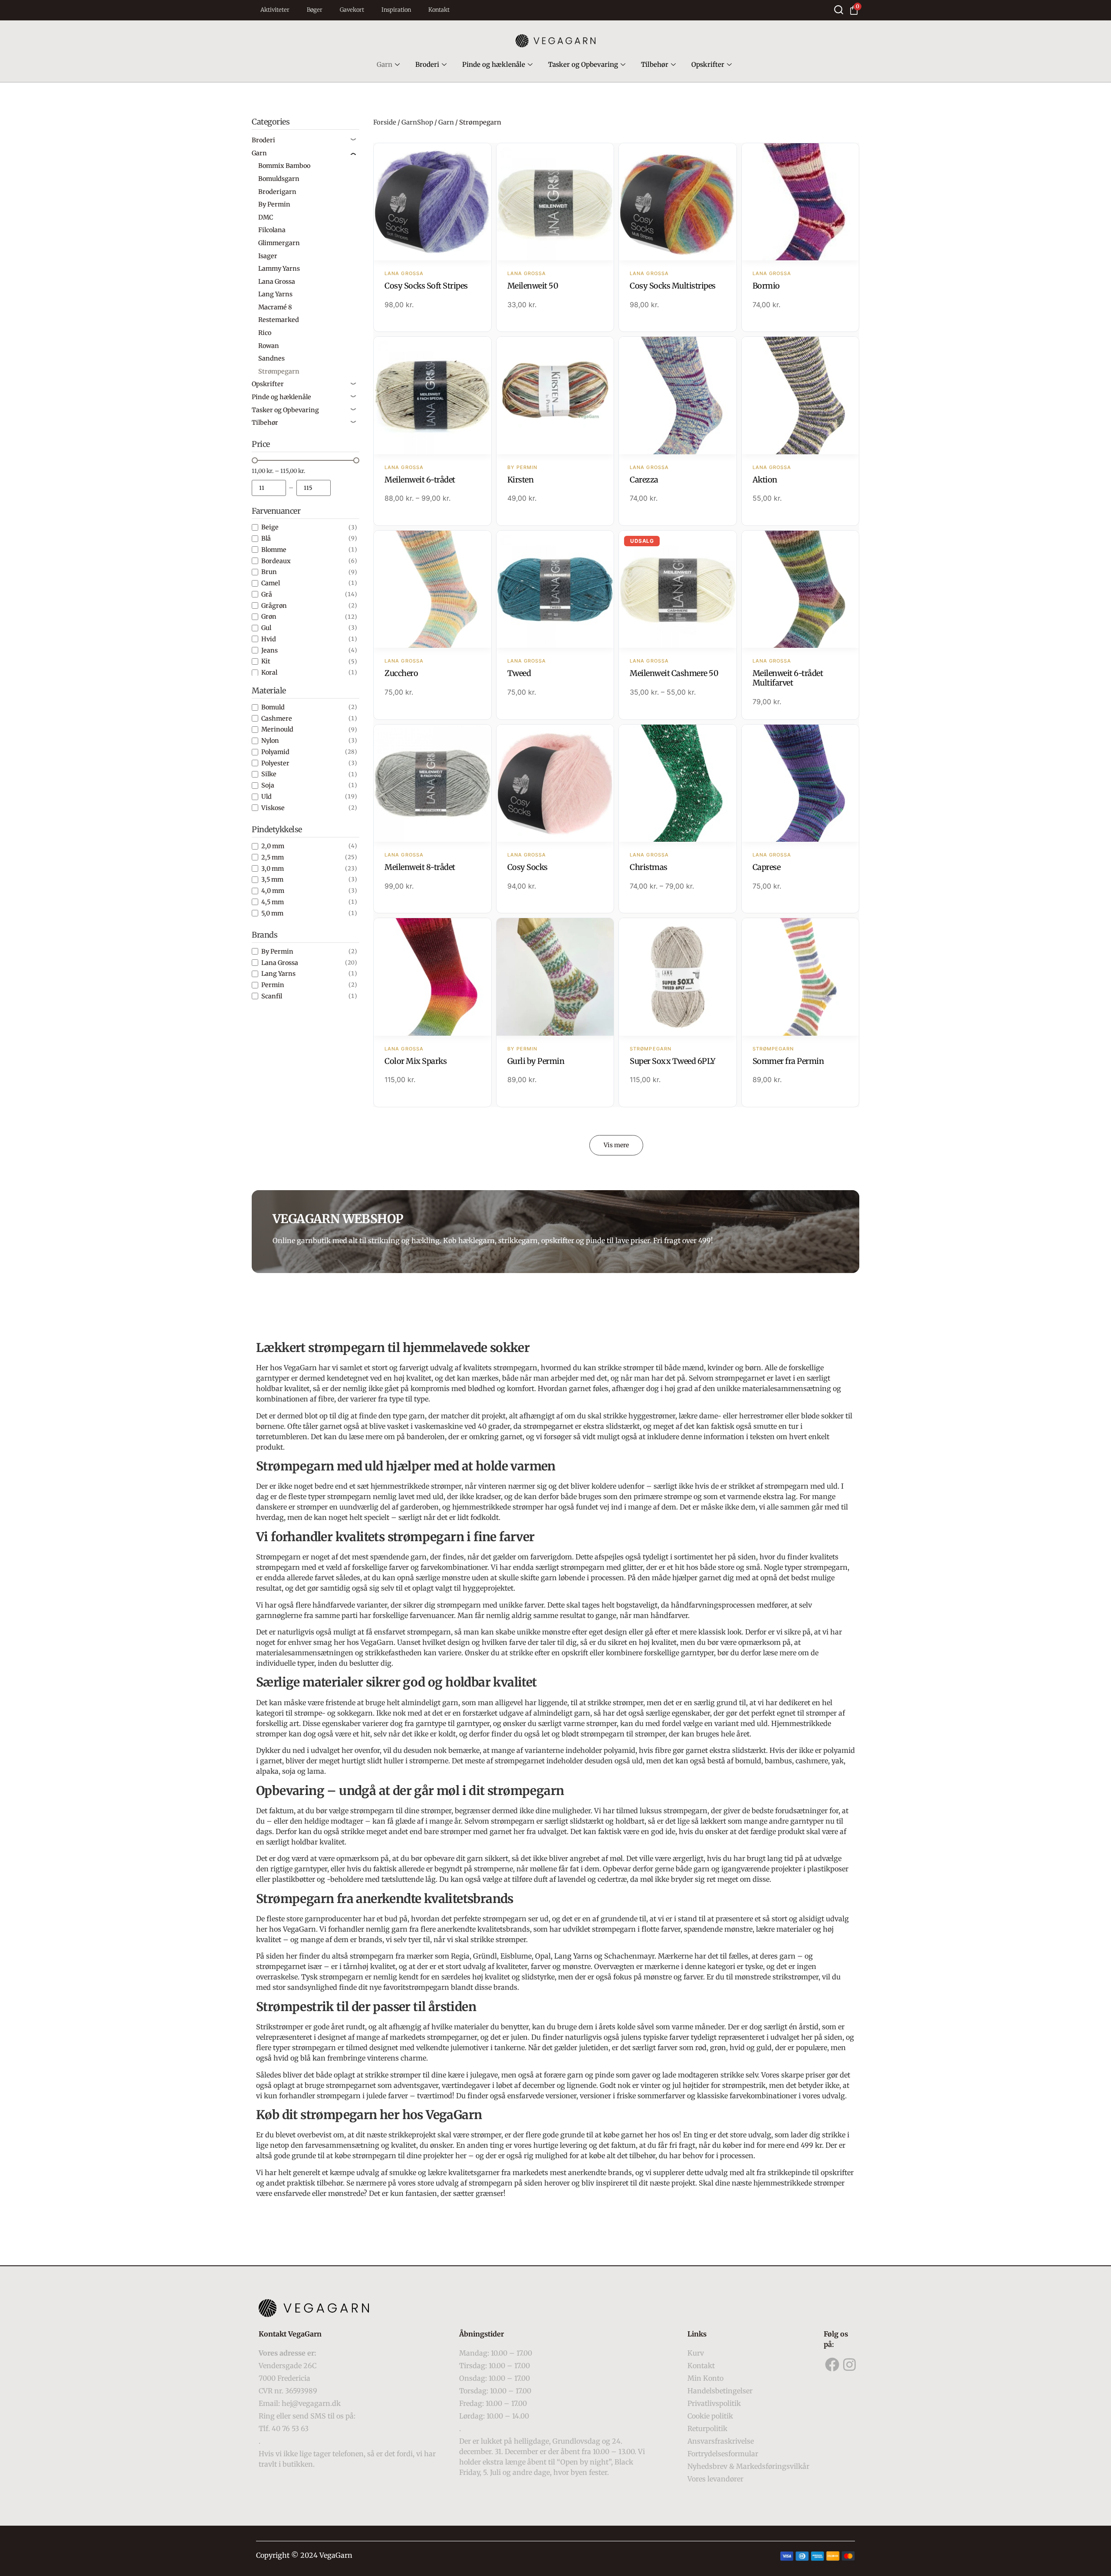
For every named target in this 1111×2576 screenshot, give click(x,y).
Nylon (270, 741)
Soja (268, 785)
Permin (273, 985)
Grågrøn (274, 606)
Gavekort (352, 10)
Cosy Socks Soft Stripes (426, 286)
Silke (269, 774)
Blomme (274, 550)
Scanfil (272, 996)
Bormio (766, 286)
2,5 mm (273, 857)
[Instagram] (850, 2364)
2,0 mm (273, 846)
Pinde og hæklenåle (494, 64)
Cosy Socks (528, 867)
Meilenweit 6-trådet (420, 480)
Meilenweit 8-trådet (420, 867)
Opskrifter (708, 64)
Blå (266, 538)
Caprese (767, 867)
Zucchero (401, 673)
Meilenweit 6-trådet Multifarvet (788, 678)
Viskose (273, 808)
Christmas (649, 867)
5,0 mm (272, 913)
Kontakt (439, 10)
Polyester (275, 763)
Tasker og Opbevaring (583, 64)
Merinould (277, 729)
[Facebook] (832, 2364)
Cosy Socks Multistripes (673, 286)
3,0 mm (273, 869)
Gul (266, 628)
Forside (385, 122)
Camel (271, 583)
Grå (267, 594)
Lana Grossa (280, 963)
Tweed (519, 673)
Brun (269, 572)
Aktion (765, 480)
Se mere (432, 203)
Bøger (315, 10)
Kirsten (521, 480)
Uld (266, 797)
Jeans (270, 650)
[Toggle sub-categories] (353, 140)
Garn (385, 64)
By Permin (277, 952)
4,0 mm (273, 891)
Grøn (269, 617)
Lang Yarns (278, 974)
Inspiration (396, 10)
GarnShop (417, 122)
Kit (266, 661)
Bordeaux (276, 561)
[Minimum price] (269, 488)
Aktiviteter (275, 10)
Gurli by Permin (536, 1061)
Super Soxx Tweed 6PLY (673, 1061)
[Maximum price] (314, 488)
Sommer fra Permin (788, 1061)
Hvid (269, 639)
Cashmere (277, 719)
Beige (270, 527)
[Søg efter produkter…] (839, 10)
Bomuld (273, 707)
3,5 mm (272, 879)
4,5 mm (273, 902)
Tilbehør (655, 64)
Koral (269, 673)
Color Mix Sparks (416, 1061)
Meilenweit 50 (533, 286)
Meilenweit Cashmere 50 (674, 673)
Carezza (644, 480)
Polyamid (275, 752)
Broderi (427, 64)
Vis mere (616, 1145)
